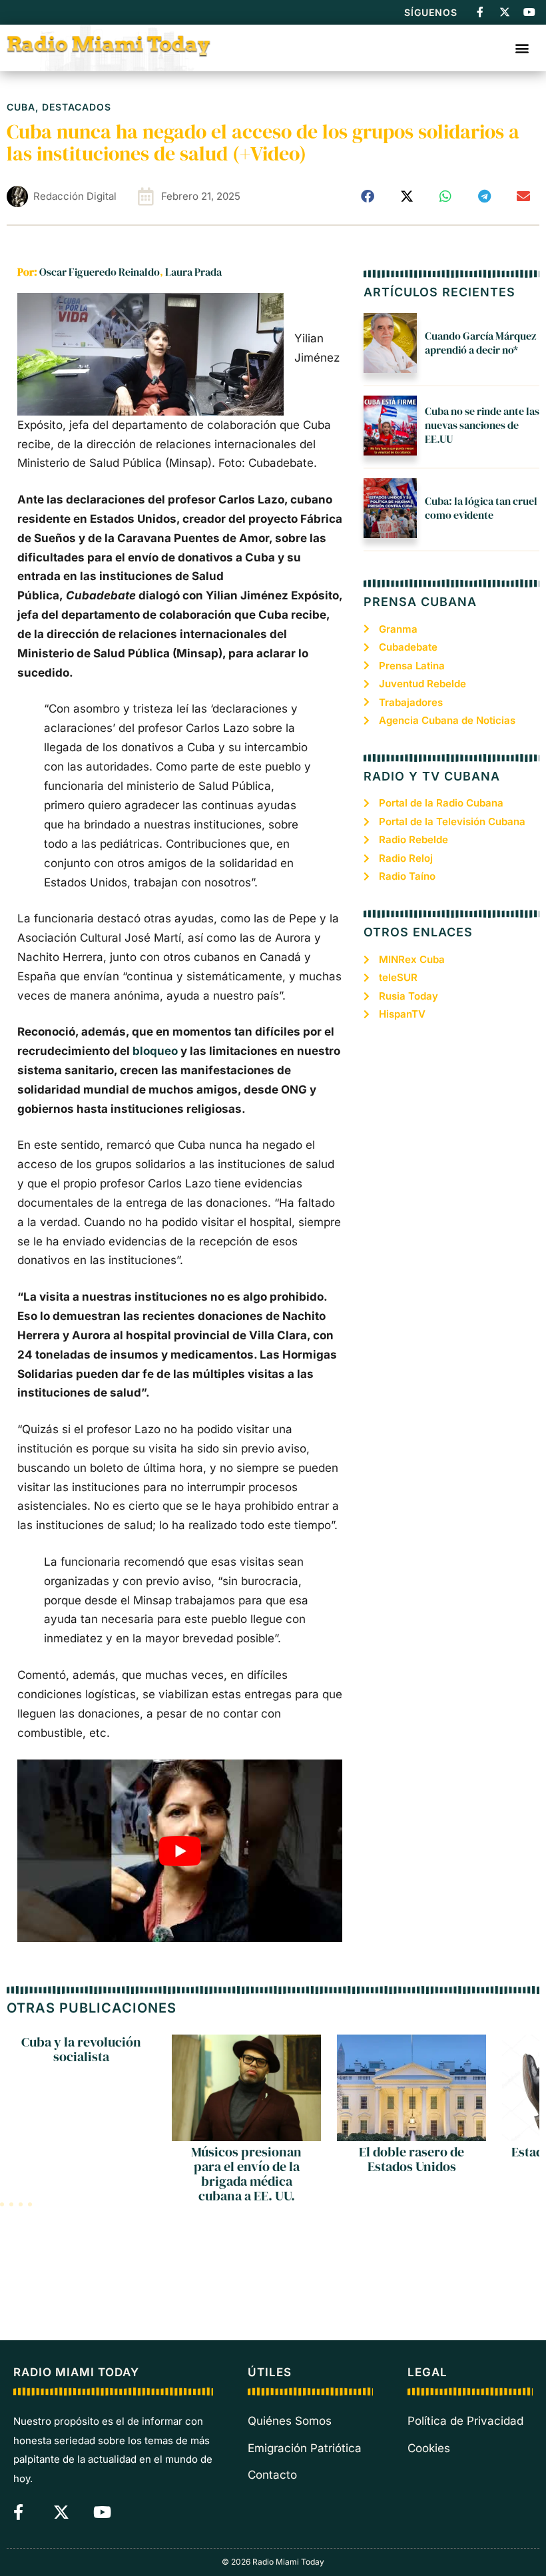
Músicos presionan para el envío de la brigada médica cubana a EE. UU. (246, 2174)
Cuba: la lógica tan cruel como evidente (481, 508)
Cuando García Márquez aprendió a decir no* (480, 343)
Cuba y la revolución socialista (81, 2049)
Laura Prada (193, 272)
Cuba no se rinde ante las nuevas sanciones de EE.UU (482, 425)
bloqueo (155, 1051)
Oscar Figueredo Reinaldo (100, 272)
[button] (522, 48)
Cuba (21, 107)
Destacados (77, 107)
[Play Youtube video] (180, 1851)
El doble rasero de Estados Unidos (411, 2159)
